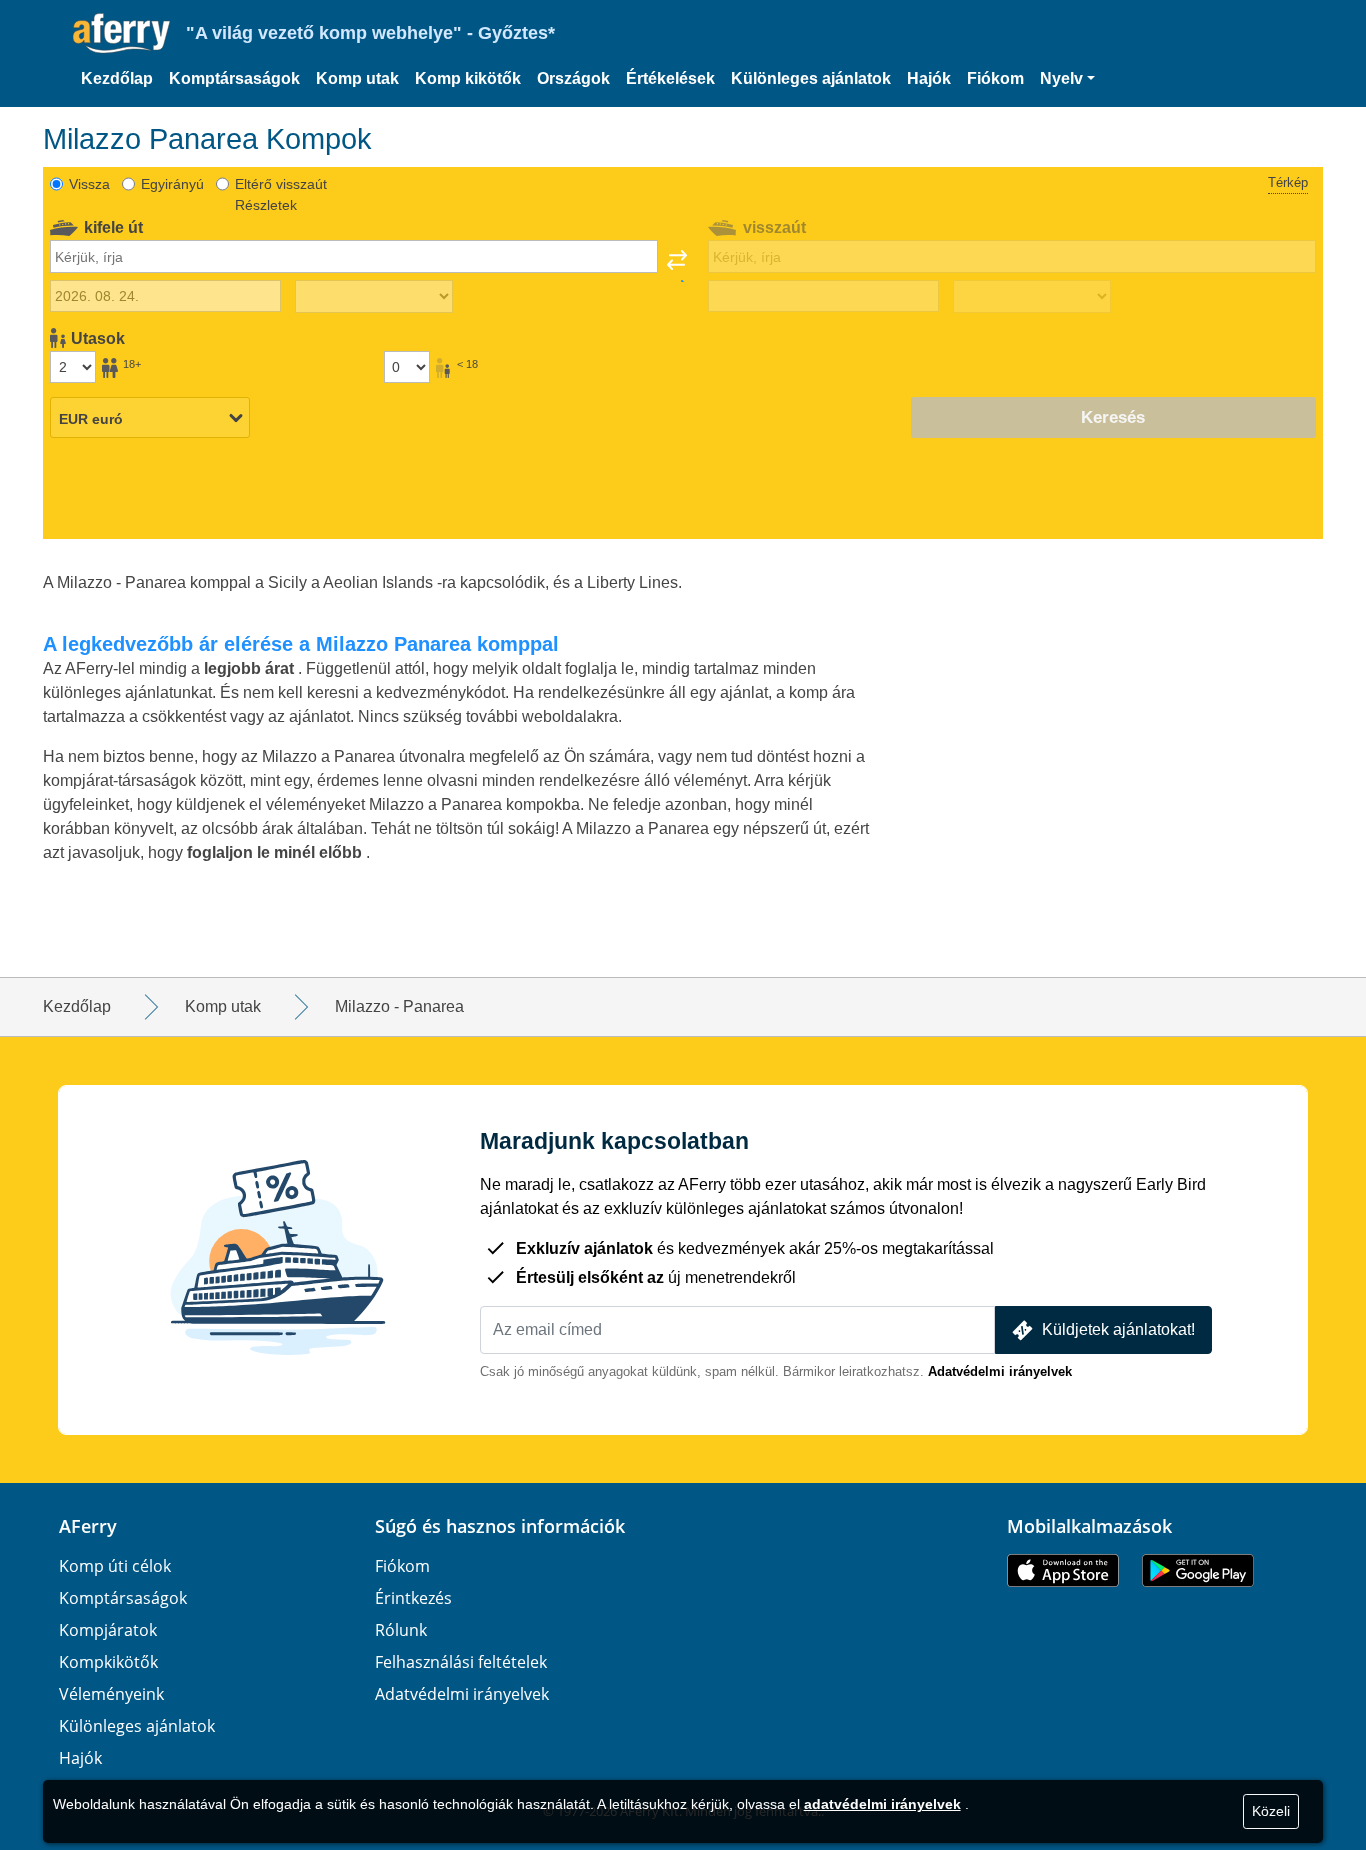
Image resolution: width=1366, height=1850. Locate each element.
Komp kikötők (468, 78)
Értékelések (670, 78)
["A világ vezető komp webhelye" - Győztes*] (121, 33)
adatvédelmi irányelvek (882, 1804)
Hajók (929, 78)
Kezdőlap (117, 78)
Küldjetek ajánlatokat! (1118, 1329)
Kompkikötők (108, 1662)
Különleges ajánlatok (811, 78)
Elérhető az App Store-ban (1063, 1570)
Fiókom (995, 78)
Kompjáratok (108, 1630)
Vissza (89, 184)
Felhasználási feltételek (461, 1662)
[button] (1067, 79)
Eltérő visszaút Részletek (281, 194)
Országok (573, 78)
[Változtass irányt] (677, 266)
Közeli (1271, 1811)
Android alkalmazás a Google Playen (1198, 1570)
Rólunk (401, 1630)
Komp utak (357, 78)
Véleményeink (111, 1694)
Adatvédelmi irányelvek (1000, 1371)
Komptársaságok (234, 78)
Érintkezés (413, 1598)
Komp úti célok (115, 1566)
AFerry (88, 1526)
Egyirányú (172, 184)
